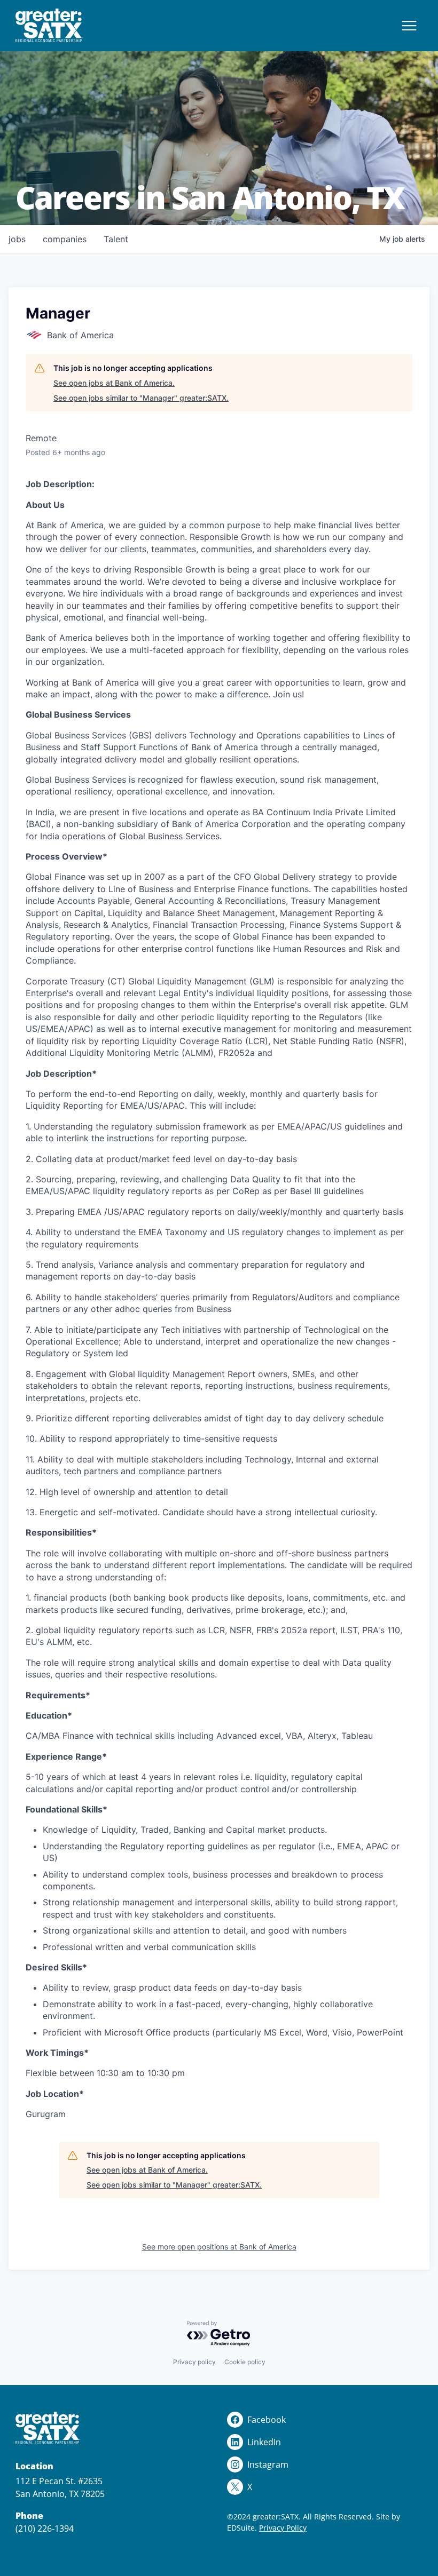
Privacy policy (194, 2362)
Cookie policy (245, 2362)
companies (65, 239)
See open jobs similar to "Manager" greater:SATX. (141, 398)
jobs (17, 239)
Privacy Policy (283, 2528)
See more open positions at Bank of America (219, 2247)
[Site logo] (49, 26)
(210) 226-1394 (45, 2529)
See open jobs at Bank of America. (114, 383)
